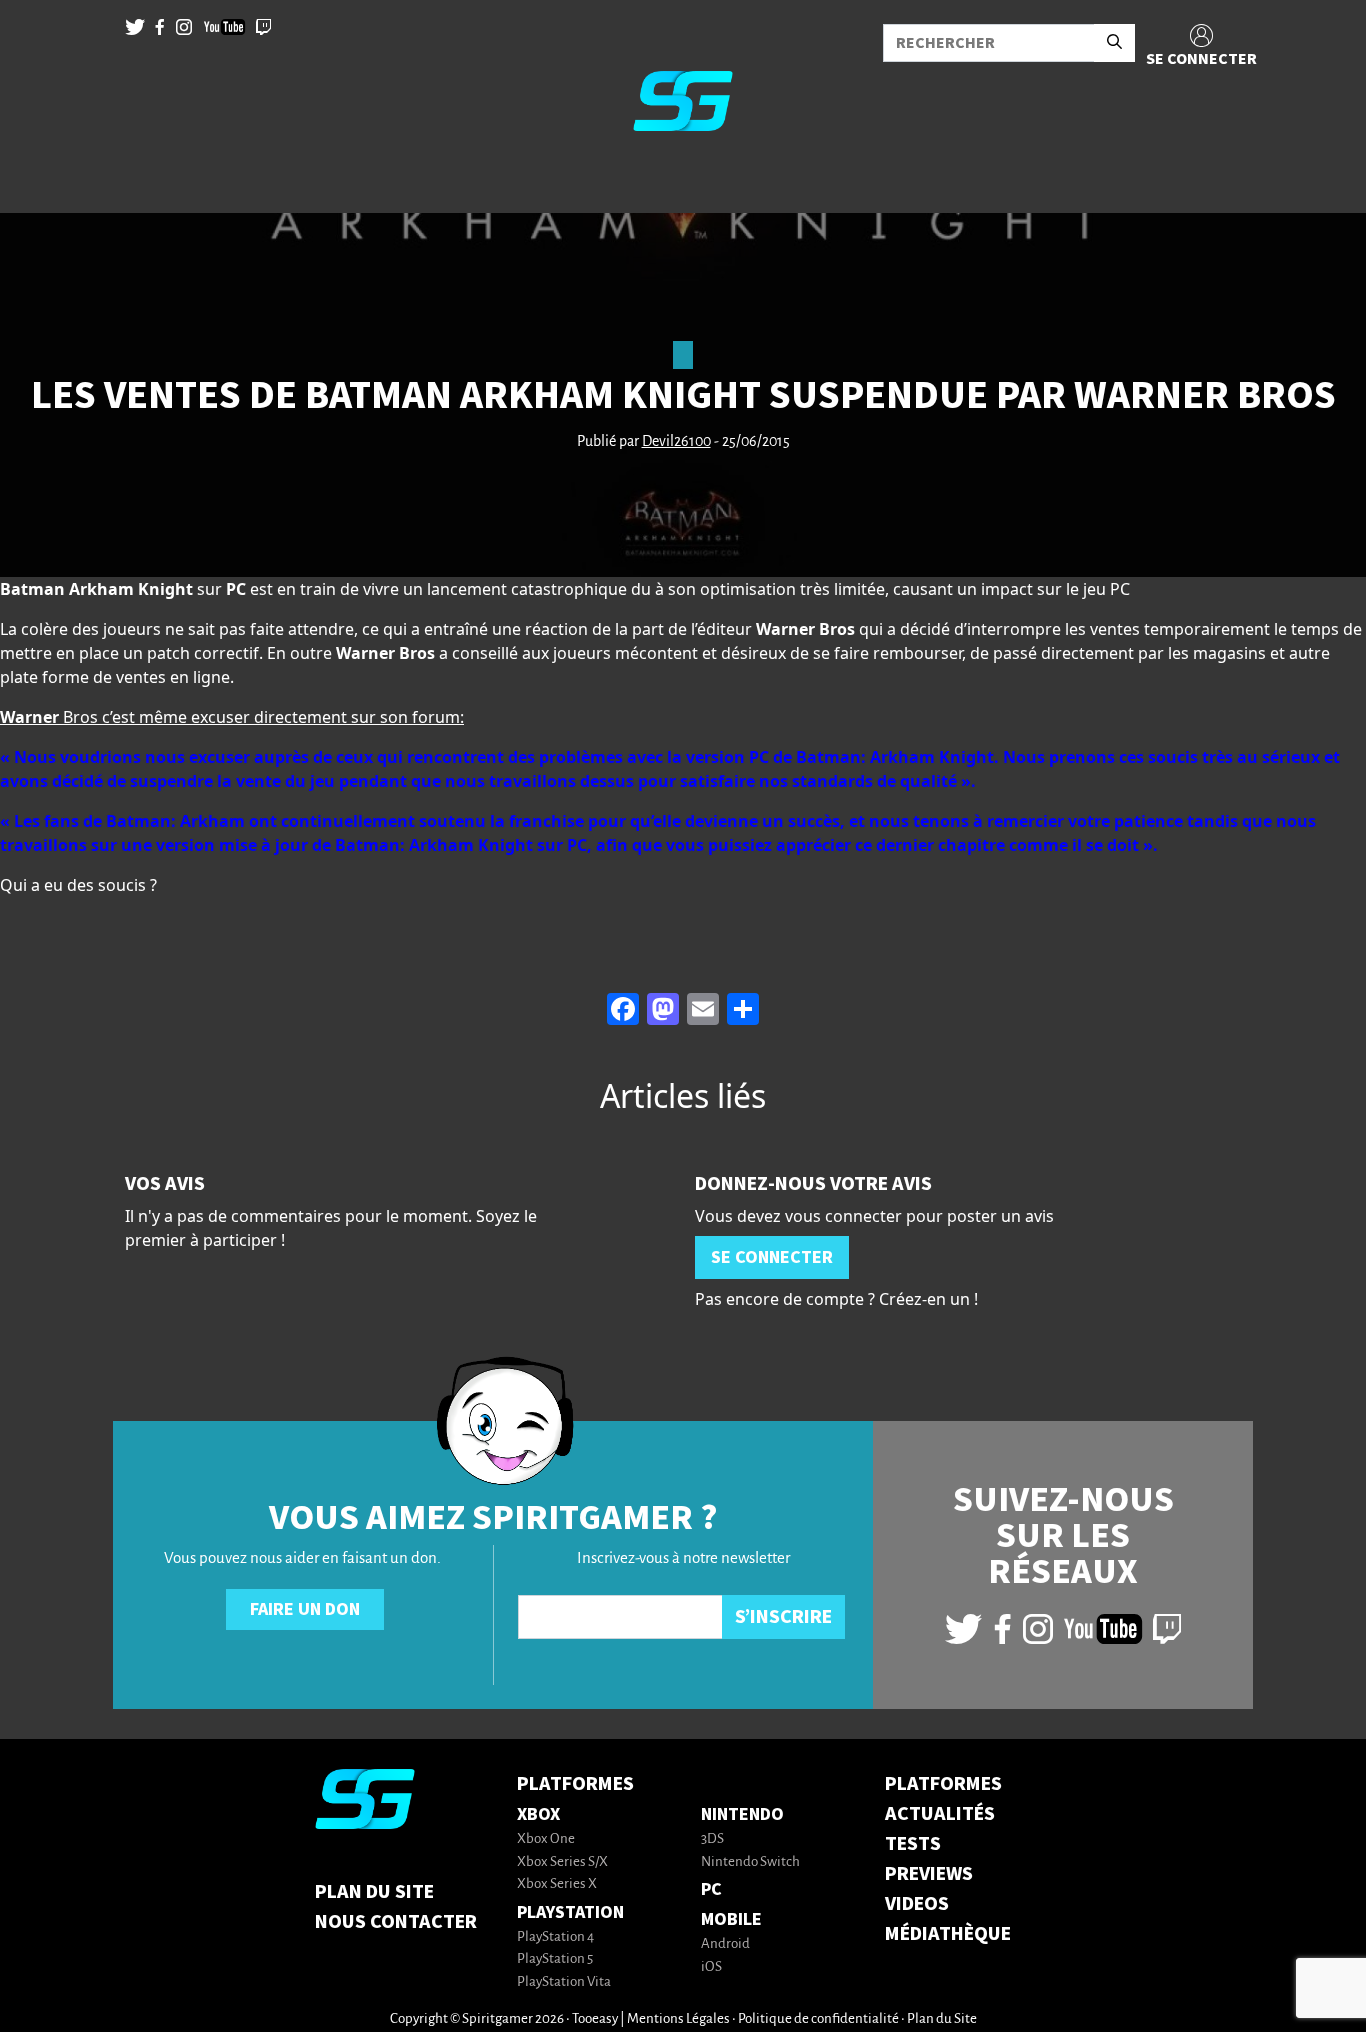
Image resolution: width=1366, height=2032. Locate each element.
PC (711, 1889)
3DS (712, 1839)
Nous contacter (396, 1922)
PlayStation (570, 1912)
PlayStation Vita (564, 1982)
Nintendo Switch (750, 1862)
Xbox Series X (557, 1884)
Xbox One (546, 1839)
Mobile (731, 1919)
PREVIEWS (929, 1874)
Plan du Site (374, 1892)
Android (725, 1944)
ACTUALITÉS (940, 1814)
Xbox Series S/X (562, 1862)
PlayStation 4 (555, 1937)
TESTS (913, 1844)
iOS (711, 1967)
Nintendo (742, 1814)
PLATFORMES (943, 1784)
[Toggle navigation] (41, 180)
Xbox (538, 1814)
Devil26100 (676, 442)
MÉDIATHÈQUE (948, 1934)
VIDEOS (917, 1904)
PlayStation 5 (555, 1959)
